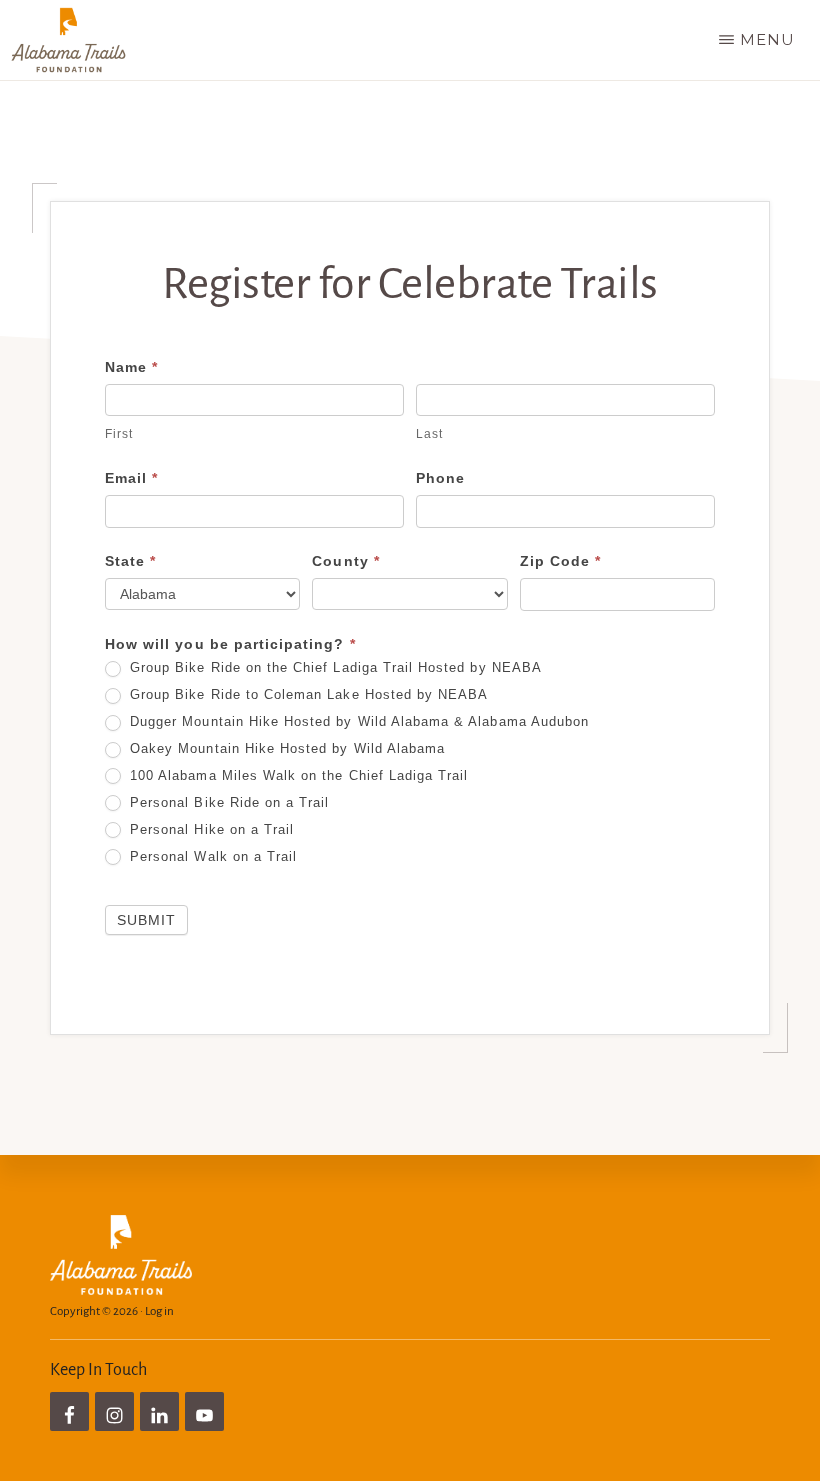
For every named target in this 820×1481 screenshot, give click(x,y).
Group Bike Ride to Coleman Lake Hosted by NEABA (306, 694)
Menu (767, 39)
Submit (146, 920)
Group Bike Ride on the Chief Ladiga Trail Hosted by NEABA (333, 667)
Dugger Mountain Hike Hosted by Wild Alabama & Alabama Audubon (357, 721)
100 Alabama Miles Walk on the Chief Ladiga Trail (296, 775)
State (130, 561)
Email (131, 478)
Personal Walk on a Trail (211, 856)
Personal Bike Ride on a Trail (227, 802)
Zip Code (561, 561)
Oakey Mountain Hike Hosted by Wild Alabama (285, 748)
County (345, 561)
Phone (440, 478)
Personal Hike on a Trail (209, 829)
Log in (159, 1311)
